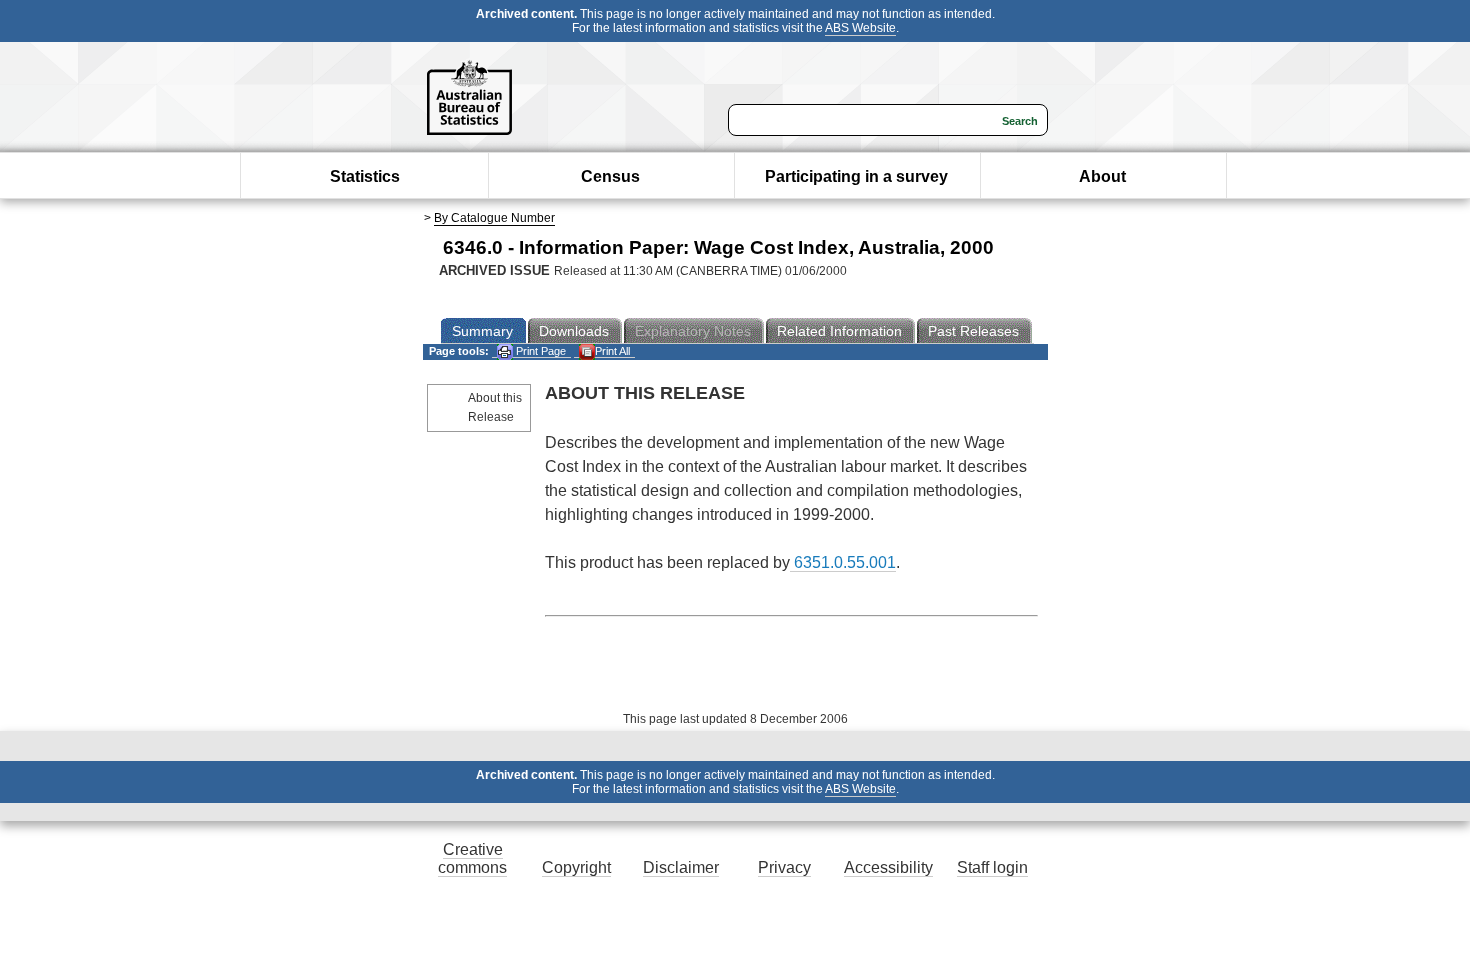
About (1102, 176)
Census (610, 176)
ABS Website (860, 28)
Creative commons (472, 858)
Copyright (576, 867)
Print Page (539, 351)
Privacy (784, 867)
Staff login (992, 867)
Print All (612, 351)
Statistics (365, 176)
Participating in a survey (856, 176)
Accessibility (888, 867)
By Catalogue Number (494, 218)
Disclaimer (681, 867)
